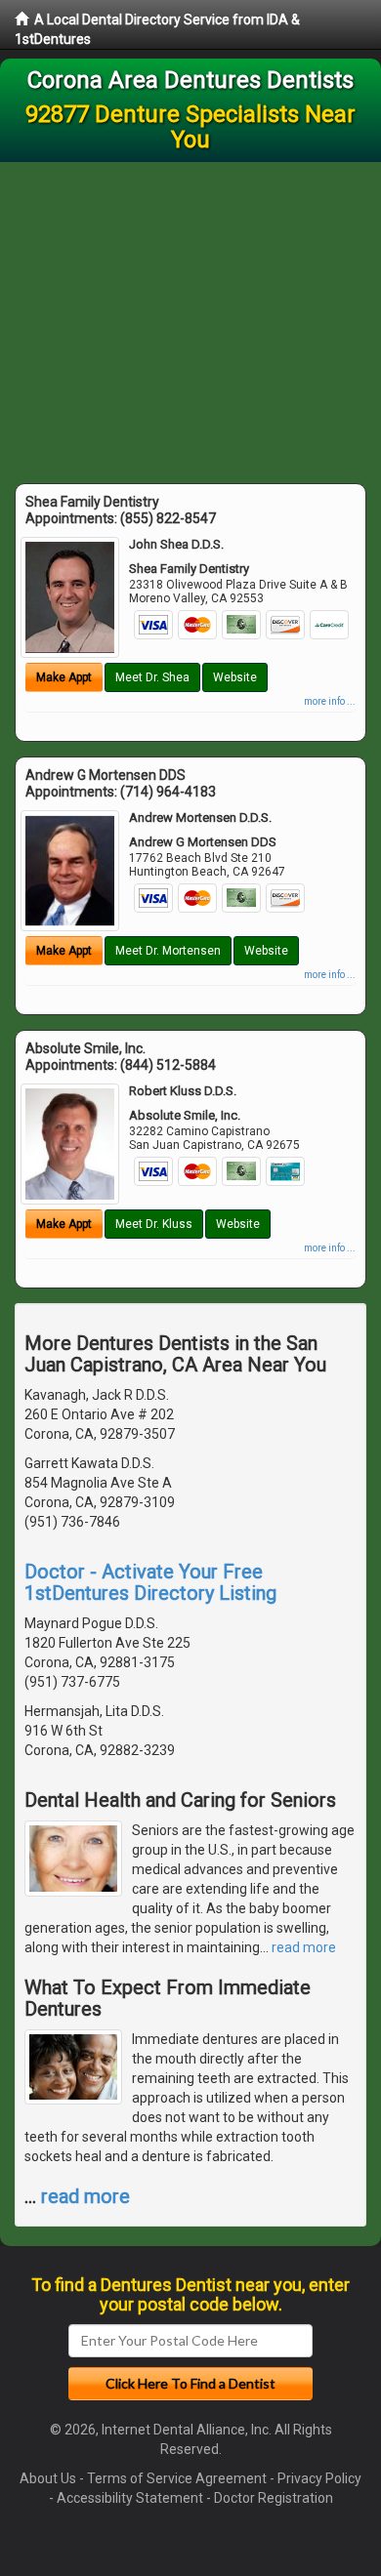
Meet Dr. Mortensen (168, 951)
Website (235, 677)
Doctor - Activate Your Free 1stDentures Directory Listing (150, 1582)
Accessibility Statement (130, 2498)
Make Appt (64, 677)
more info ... (330, 701)
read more (304, 1947)
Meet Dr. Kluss (154, 1224)
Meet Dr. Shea (152, 677)
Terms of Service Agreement (177, 2478)
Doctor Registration (274, 2498)
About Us (48, 2478)
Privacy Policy (319, 2478)
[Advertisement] (190, 318)
